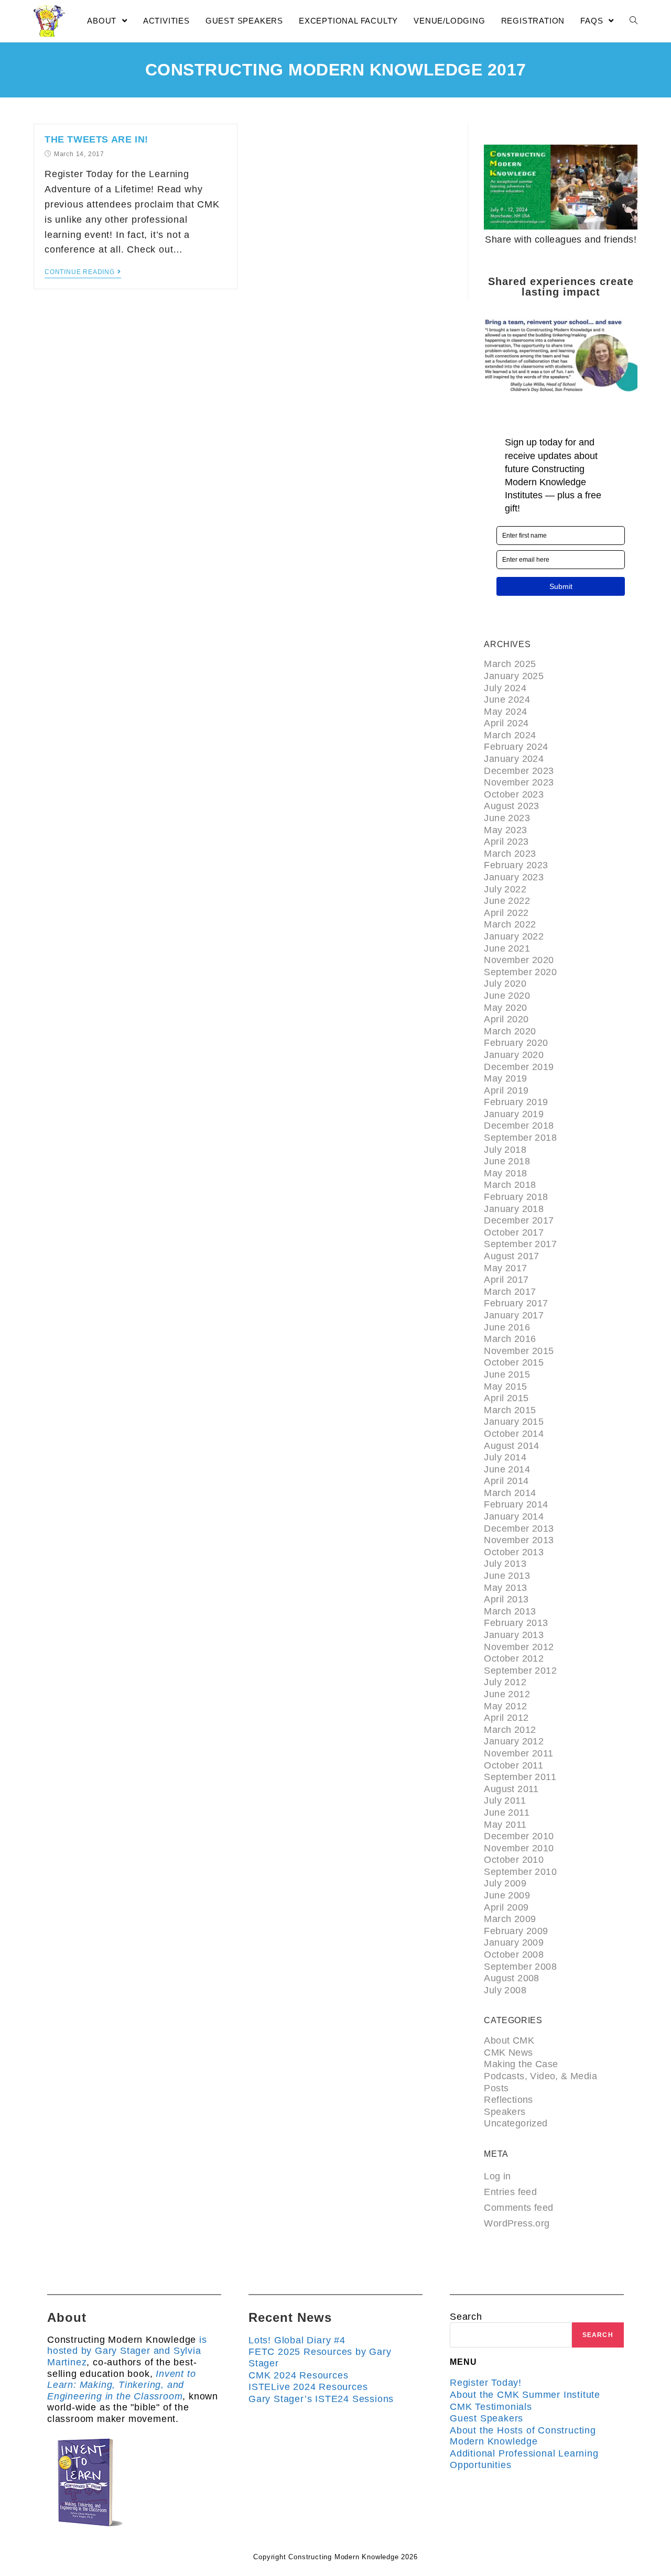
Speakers (505, 2112)
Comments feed (518, 2208)
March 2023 (510, 854)
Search (466, 2317)
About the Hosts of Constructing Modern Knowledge (523, 2436)
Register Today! (486, 2383)
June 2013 (507, 1576)
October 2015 (514, 1362)
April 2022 (506, 913)
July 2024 (505, 688)
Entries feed (510, 2192)
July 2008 (505, 1990)
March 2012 (510, 1730)
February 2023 (516, 865)
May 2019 (505, 1078)
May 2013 (505, 1588)
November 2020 (519, 960)
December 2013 (519, 1529)
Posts (496, 2088)
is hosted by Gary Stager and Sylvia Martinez (127, 2351)
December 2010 (519, 1836)
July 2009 (505, 1883)
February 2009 (516, 1931)
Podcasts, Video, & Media (540, 2076)
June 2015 (507, 1374)
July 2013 (505, 1564)
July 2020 (505, 984)
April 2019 (506, 1090)
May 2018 (505, 1173)
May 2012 (505, 1706)
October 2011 (513, 1765)
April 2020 (506, 1019)
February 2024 (516, 747)
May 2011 (505, 1825)
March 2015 (510, 1410)
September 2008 (520, 1967)
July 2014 (505, 1457)
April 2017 (506, 1280)
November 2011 (518, 1753)
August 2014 (511, 1446)
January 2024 (514, 759)
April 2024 (506, 723)
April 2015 (506, 1398)
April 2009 (506, 1907)
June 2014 (507, 1469)
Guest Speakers (486, 2418)
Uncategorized (516, 2123)
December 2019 (519, 1067)
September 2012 (520, 1671)
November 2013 (519, 1540)
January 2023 (514, 877)
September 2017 (520, 1244)
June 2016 (507, 1327)
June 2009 (507, 1895)
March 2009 (510, 1919)
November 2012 (519, 1647)
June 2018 (507, 1161)
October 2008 (514, 1955)
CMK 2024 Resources (298, 2375)
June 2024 (507, 700)
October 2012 (514, 1658)
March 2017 (510, 1292)
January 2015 (514, 1422)
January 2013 (514, 1635)
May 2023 (505, 830)
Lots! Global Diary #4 (297, 2340)
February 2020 (516, 1043)
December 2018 (519, 1126)
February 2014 (516, 1504)
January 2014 (514, 1516)
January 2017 (514, 1315)
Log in (497, 2176)
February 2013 (516, 1623)
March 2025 (510, 664)
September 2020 (520, 972)
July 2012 (505, 1682)
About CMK (509, 2040)
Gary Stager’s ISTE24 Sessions (321, 2399)
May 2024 (505, 712)
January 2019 (514, 1114)
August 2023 (511, 806)
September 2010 (520, 1872)
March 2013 (510, 1611)
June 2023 (507, 818)
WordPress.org (517, 2223)
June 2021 (507, 948)
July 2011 (505, 1800)
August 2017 (511, 1256)
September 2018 (520, 1138)
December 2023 (519, 771)
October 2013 (514, 1552)
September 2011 (520, 1777)
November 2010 (519, 1848)
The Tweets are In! (96, 139)
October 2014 (514, 1434)
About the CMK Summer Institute (525, 2395)
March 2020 (510, 1031)
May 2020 (505, 1008)
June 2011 (507, 1813)
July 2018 (505, 1150)
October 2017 (514, 1232)
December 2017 (519, 1220)
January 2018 (514, 1209)
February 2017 (516, 1303)
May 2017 (505, 1268)
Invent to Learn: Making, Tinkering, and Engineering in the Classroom (121, 2385)
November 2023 (519, 782)
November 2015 (519, 1351)
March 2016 (510, 1339)
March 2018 (510, 1185)
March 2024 (510, 735)
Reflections (508, 2100)
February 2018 (516, 1197)
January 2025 (514, 676)
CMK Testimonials (491, 2407)
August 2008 (511, 1978)
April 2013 (506, 1599)
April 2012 (506, 1718)
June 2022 (507, 901)
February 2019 (516, 1102)
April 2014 (506, 1481)
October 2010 (514, 1860)
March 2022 (510, 924)
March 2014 (510, 1493)
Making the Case (521, 2064)
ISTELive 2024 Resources (308, 2387)
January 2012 (514, 1741)
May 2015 (505, 1387)
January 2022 (514, 936)
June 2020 (507, 996)
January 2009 (514, 1942)
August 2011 (511, 1789)
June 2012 (507, 1694)
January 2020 (514, 1055)
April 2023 (506, 842)
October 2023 (514, 794)
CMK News (508, 2053)
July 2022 (505, 889)
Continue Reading (80, 272)
